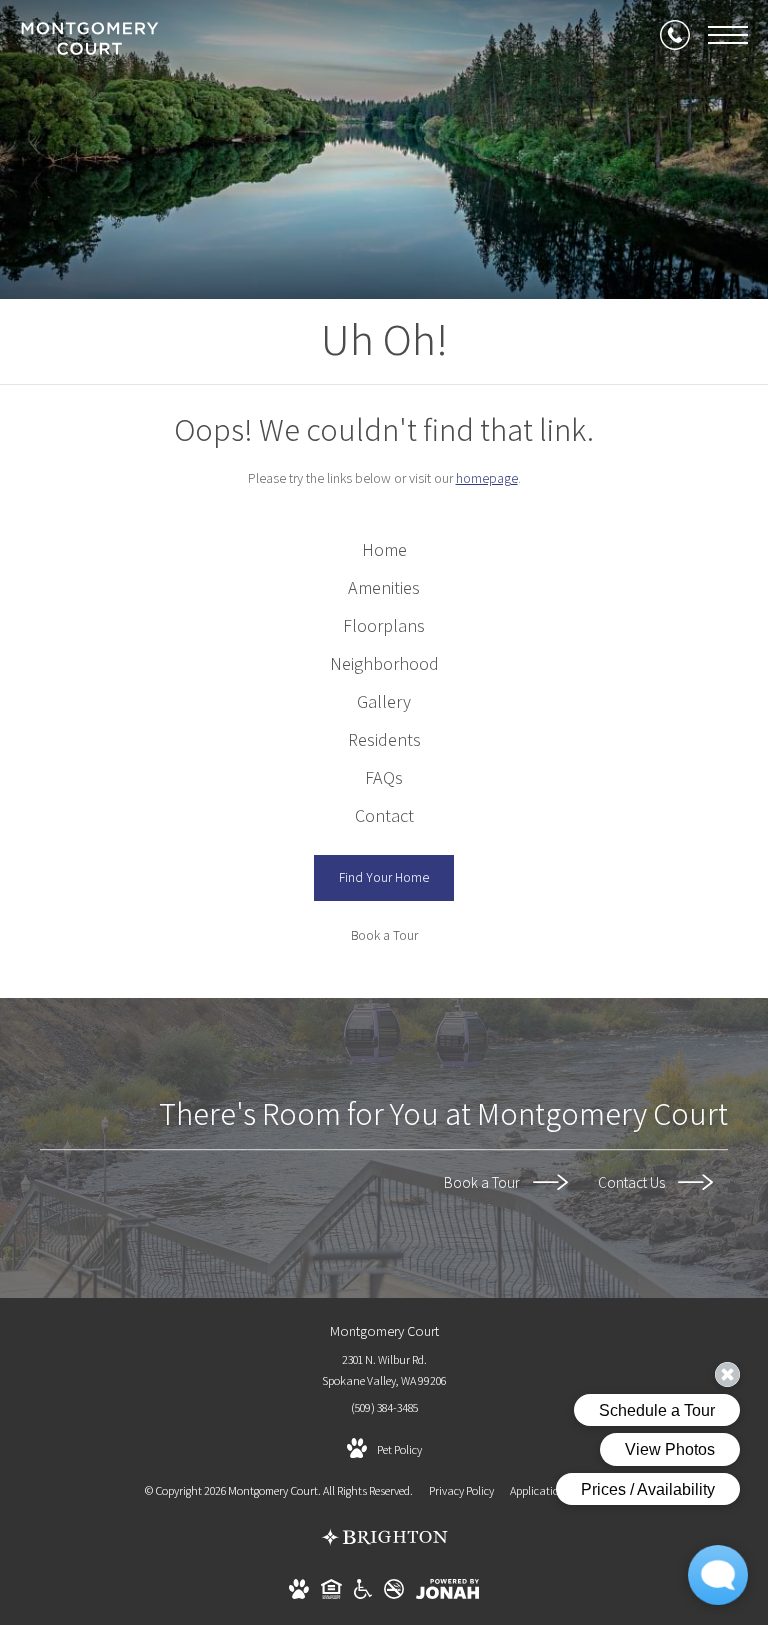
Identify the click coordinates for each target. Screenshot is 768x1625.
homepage (487, 478)
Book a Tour (483, 1182)
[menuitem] (384, 550)
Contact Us (633, 1182)
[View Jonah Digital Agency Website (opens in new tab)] (447, 1592)
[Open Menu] (728, 35)
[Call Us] (675, 35)
